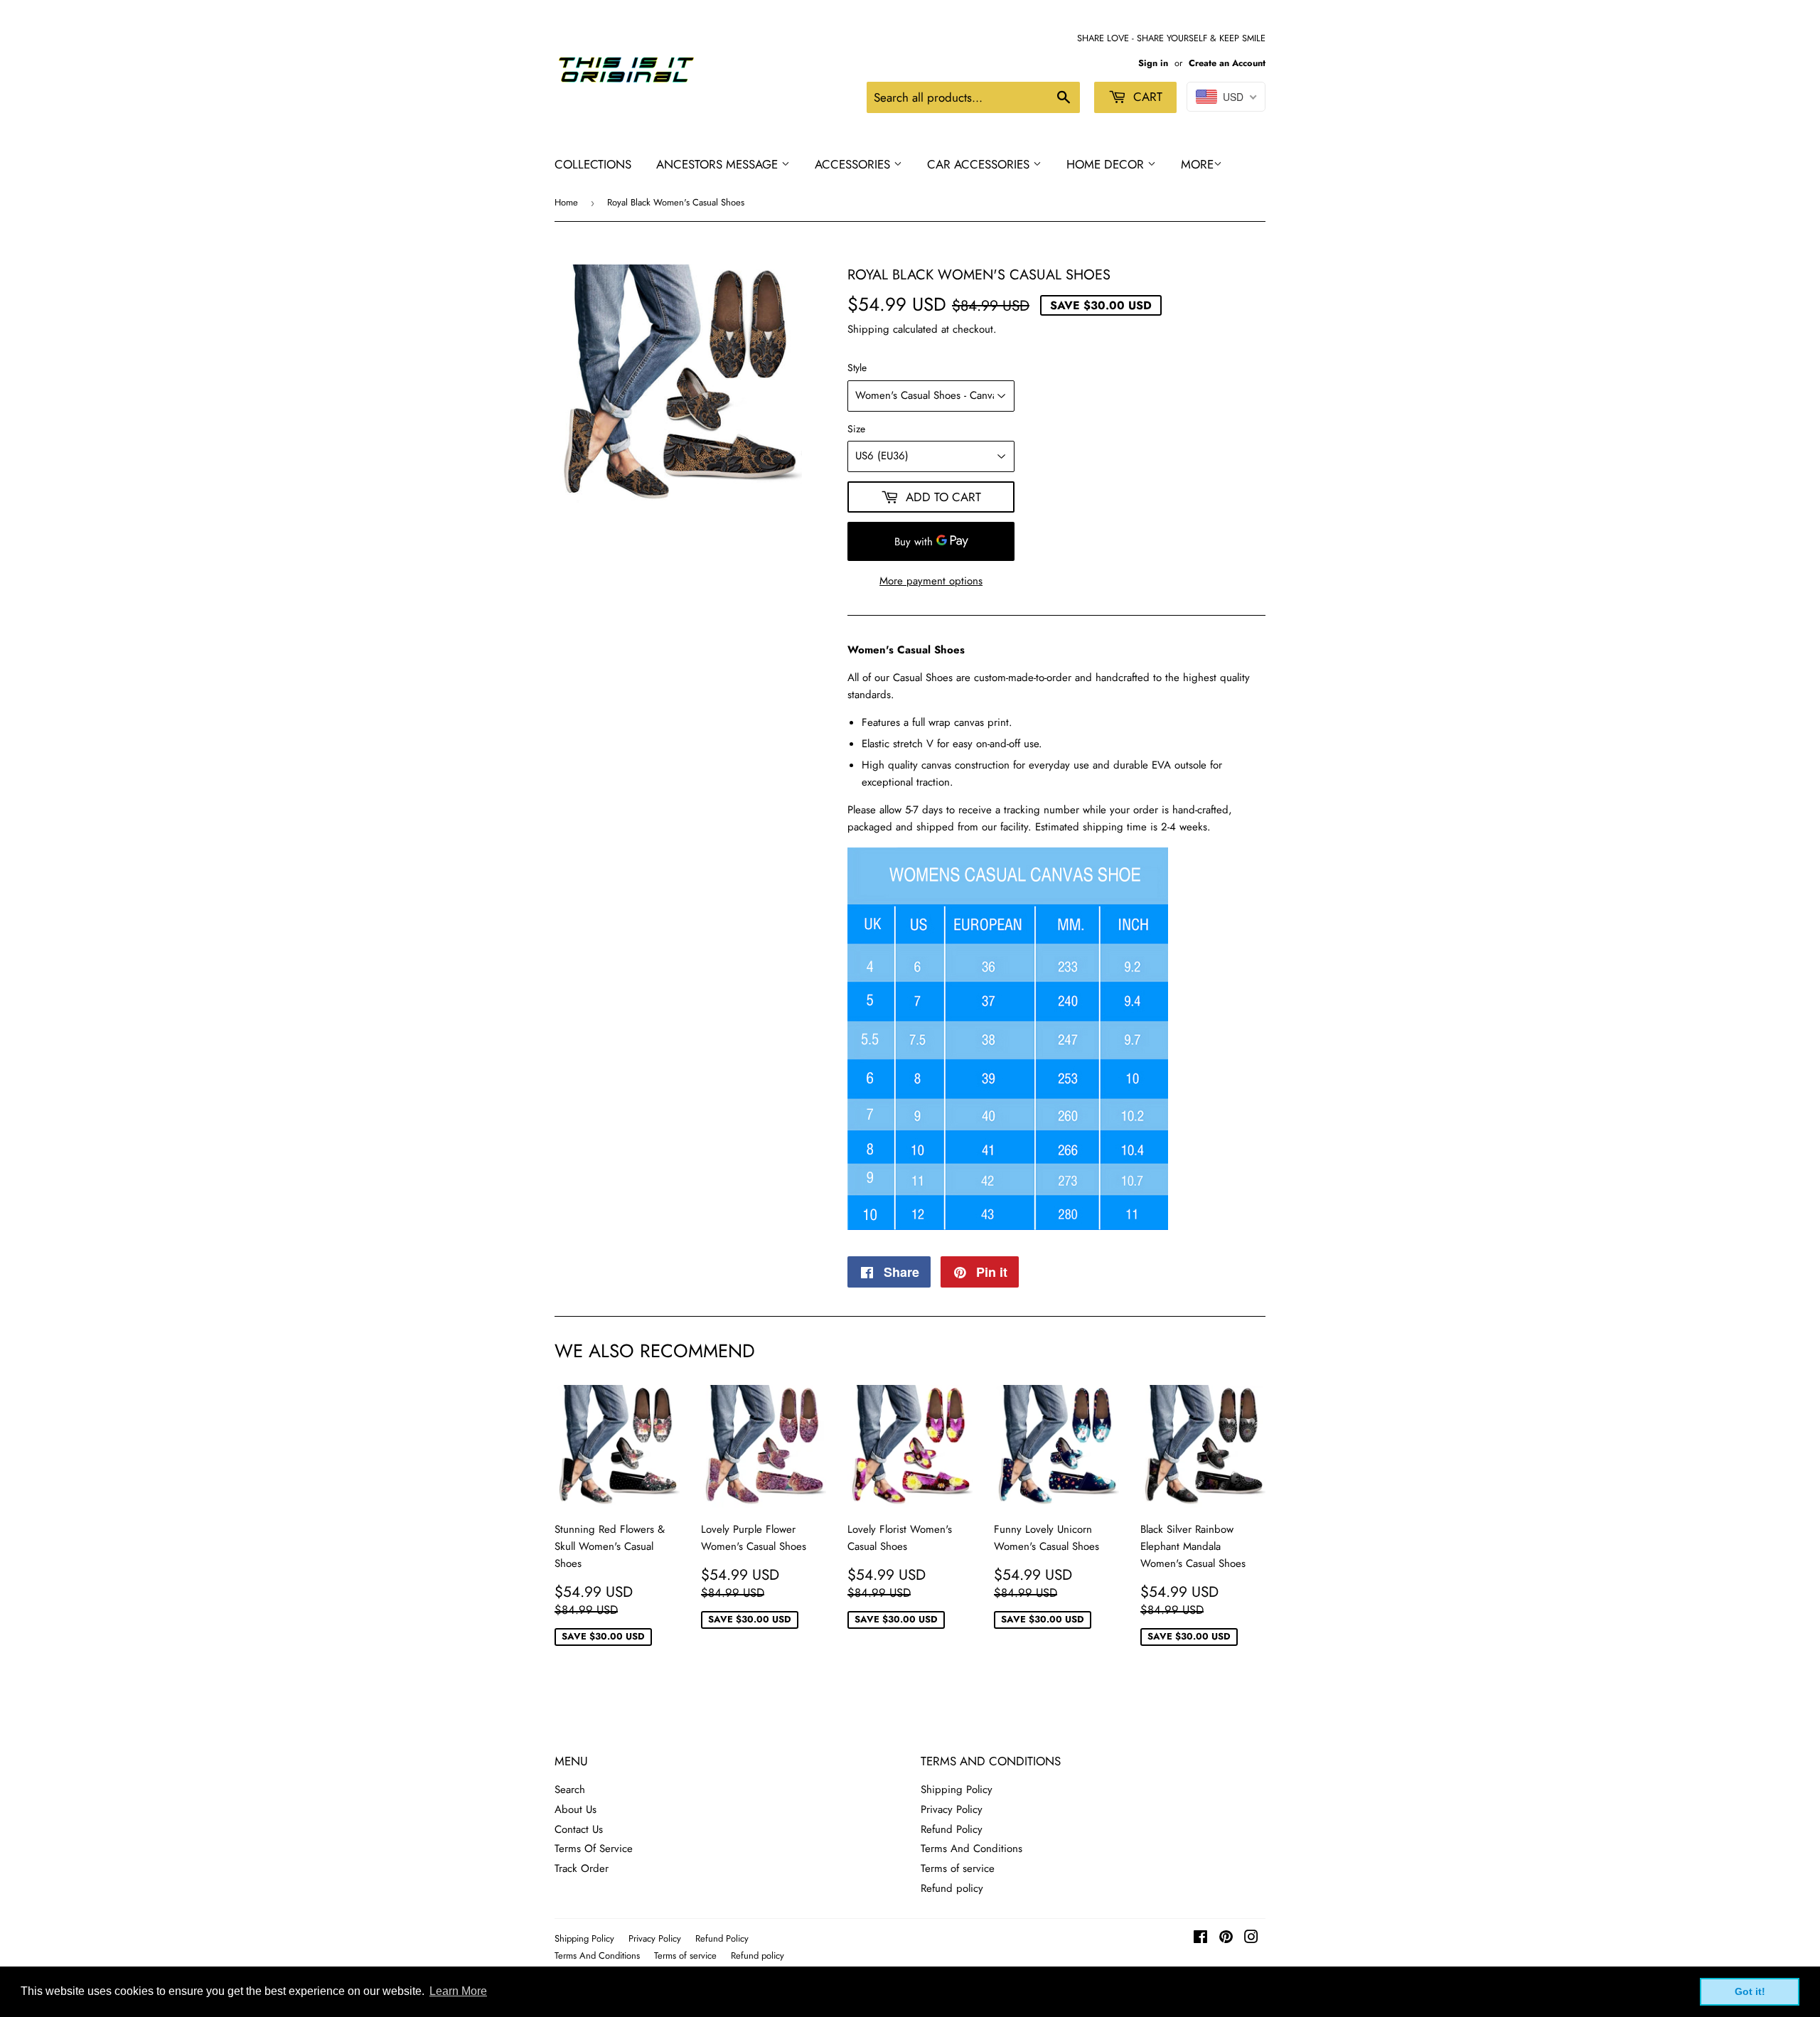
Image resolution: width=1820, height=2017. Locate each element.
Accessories (854, 164)
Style (857, 368)
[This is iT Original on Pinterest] (1226, 1939)
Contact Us (579, 1829)
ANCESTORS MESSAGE (719, 164)
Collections (593, 164)
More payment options (931, 581)
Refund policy (952, 1888)
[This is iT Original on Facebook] (1200, 1939)
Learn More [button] (458, 1991)
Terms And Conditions (971, 1849)
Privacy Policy (952, 1809)
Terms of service (958, 1868)
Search (570, 1789)
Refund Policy (952, 1829)
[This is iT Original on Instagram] (1251, 1939)
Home (566, 202)
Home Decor (1107, 164)
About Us (576, 1809)
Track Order (582, 1868)
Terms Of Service (594, 1849)
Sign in (1153, 63)
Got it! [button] (1750, 1991)
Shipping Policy (957, 1789)
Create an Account (1227, 63)
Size (856, 429)
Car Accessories (980, 164)
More (1197, 164)
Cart (1146, 97)
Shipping (868, 329)
